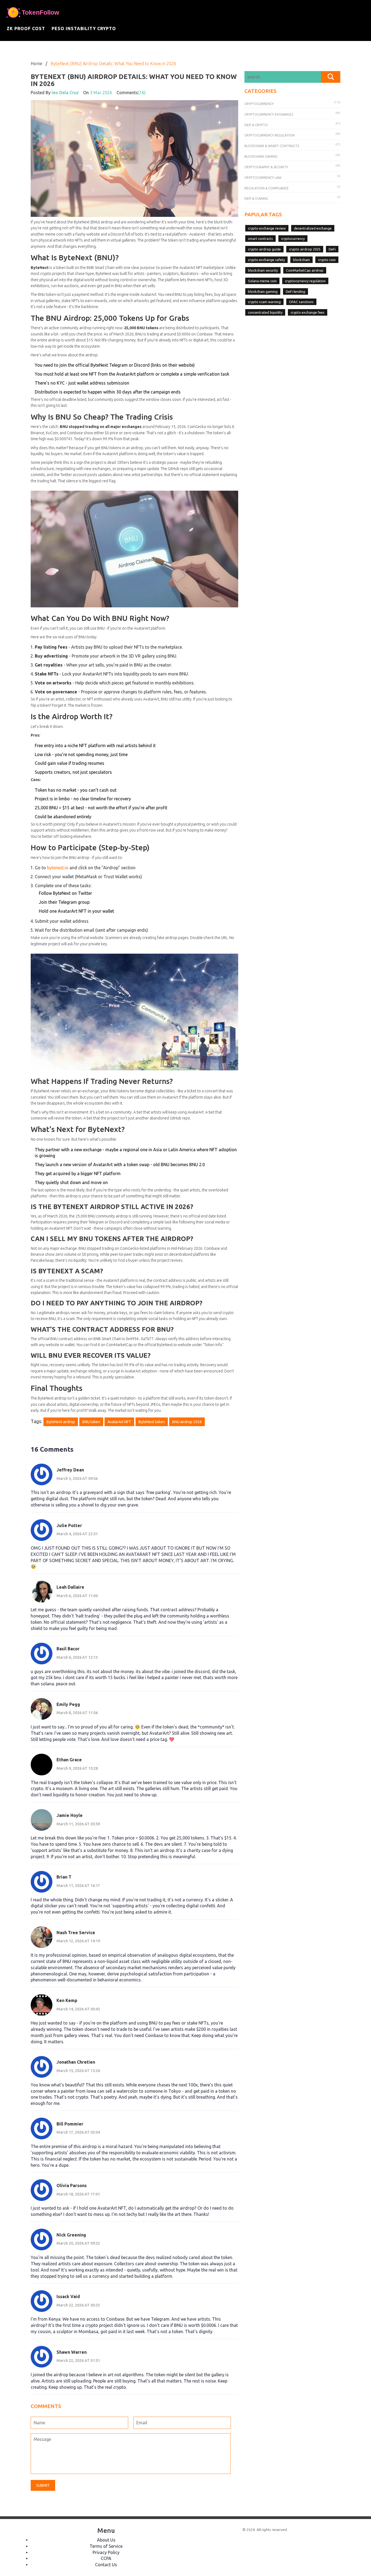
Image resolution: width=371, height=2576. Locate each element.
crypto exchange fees (308, 312)
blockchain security (263, 270)
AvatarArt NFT (119, 1422)
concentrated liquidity (265, 312)
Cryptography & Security (266, 167)
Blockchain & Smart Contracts (272, 146)
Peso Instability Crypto (84, 28)
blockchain (301, 260)
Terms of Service (106, 2546)
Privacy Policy (106, 2552)
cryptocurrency (293, 239)
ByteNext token (152, 1422)
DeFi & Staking (256, 199)
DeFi (332, 249)
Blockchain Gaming (261, 156)
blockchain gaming (263, 291)
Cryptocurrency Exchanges (269, 114)
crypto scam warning (264, 302)
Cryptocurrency (259, 104)
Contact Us (106, 2565)
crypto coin (327, 260)
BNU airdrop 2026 (187, 1422)
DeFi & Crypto (256, 125)
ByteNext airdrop (61, 1422)
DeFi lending (295, 291)
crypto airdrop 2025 (305, 249)
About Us (106, 2540)
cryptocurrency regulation (305, 281)
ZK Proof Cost (26, 28)
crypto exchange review (267, 228)
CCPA (106, 2558)
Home (37, 64)
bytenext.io (58, 868)
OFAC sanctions (301, 302)
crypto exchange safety (266, 260)
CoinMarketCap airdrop (305, 270)
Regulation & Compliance (267, 188)
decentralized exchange (313, 228)
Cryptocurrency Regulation (270, 135)
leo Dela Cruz (65, 93)
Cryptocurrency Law (263, 178)
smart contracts (260, 239)
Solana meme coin (262, 281)
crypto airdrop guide (264, 249)
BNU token (91, 1422)
